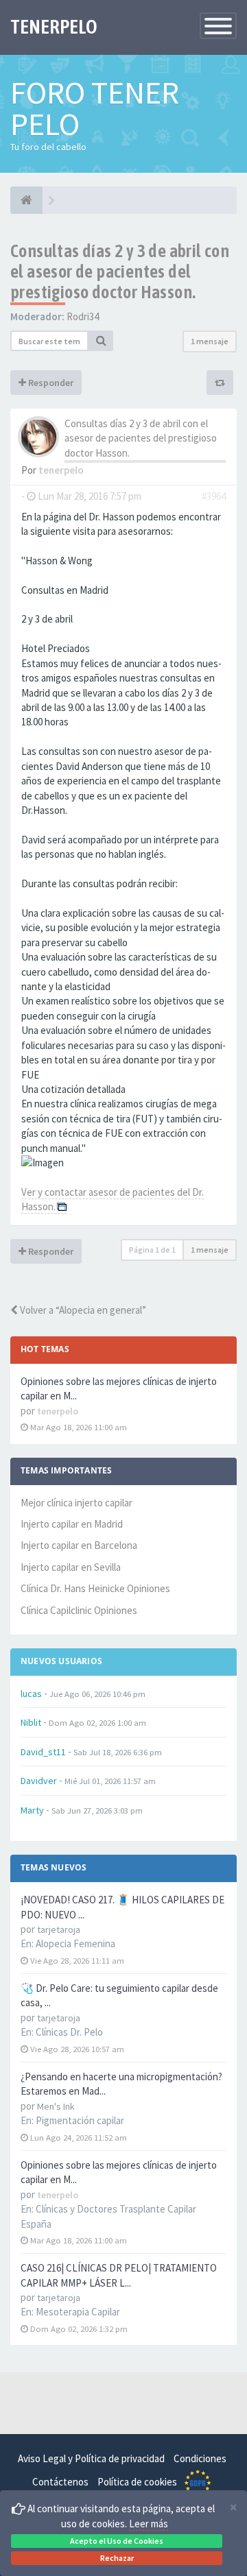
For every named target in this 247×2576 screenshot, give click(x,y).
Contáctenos (60, 2482)
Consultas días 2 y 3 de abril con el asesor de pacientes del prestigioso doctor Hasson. (120, 272)
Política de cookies (137, 2482)
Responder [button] (50, 383)
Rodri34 (83, 316)
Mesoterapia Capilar (78, 2312)
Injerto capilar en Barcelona (79, 1545)
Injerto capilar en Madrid (72, 1524)
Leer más (149, 2524)
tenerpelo (61, 470)
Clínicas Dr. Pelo (69, 2032)
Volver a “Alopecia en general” (82, 1310)
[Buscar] (101, 341)
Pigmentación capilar (80, 2120)
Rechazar (117, 2558)
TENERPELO (54, 27)
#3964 (214, 496)
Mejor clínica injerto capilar (77, 1503)
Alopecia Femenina (75, 1943)
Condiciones (200, 2458)
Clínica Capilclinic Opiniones (79, 1610)
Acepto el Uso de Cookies (117, 2541)
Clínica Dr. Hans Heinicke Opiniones (95, 1588)
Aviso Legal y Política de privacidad (91, 2458)
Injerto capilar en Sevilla (71, 1567)
